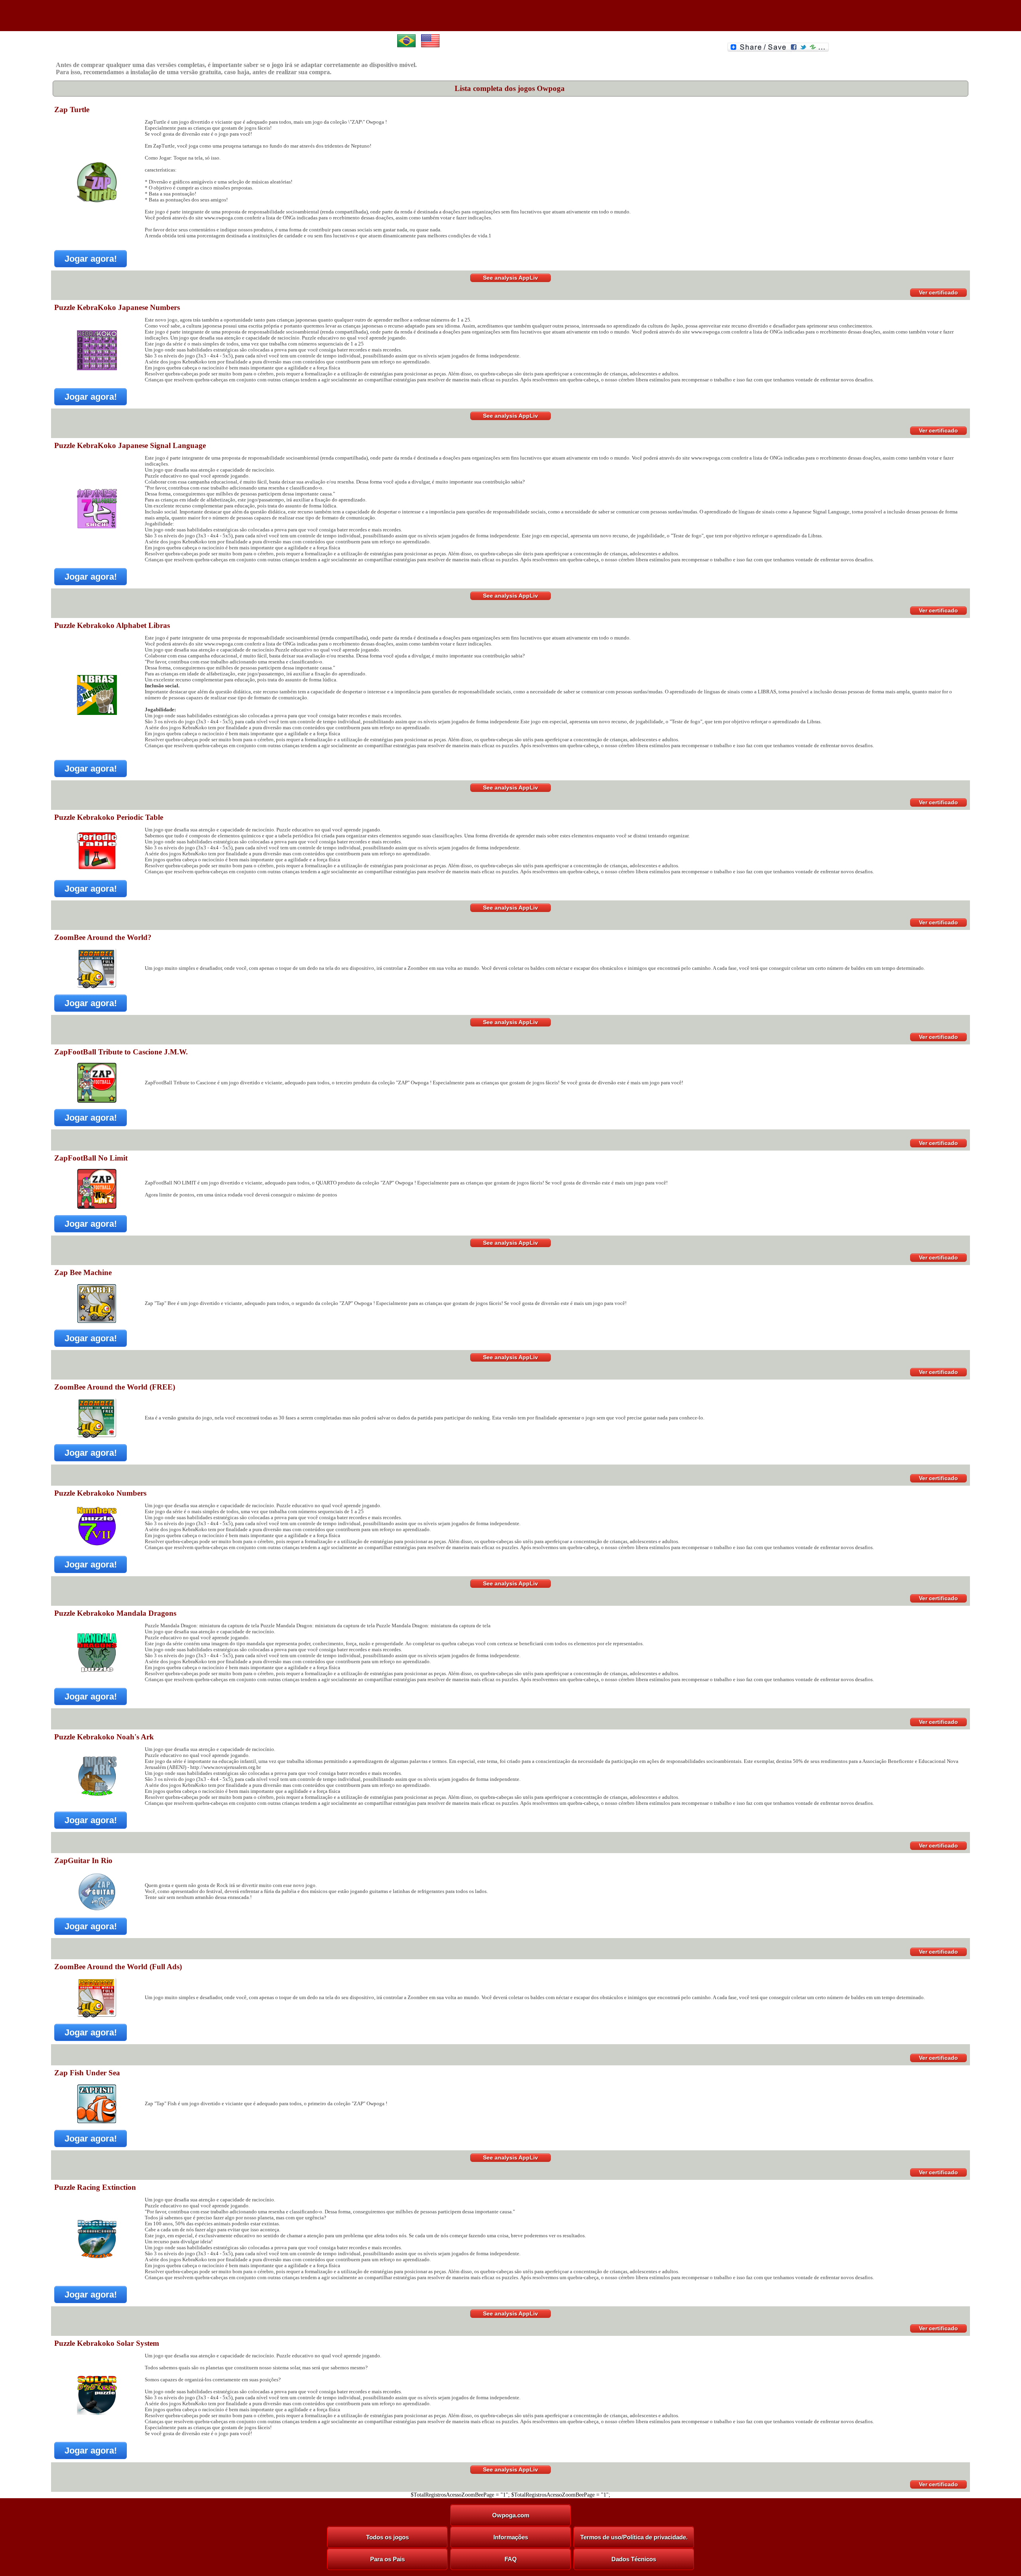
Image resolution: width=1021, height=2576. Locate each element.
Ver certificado (938, 292)
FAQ (511, 2559)
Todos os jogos (387, 2537)
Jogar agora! (91, 259)
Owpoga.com (511, 2515)
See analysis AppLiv (510, 278)
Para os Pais (387, 2559)
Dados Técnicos (634, 2559)
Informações (511, 2537)
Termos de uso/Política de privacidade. (634, 2537)
